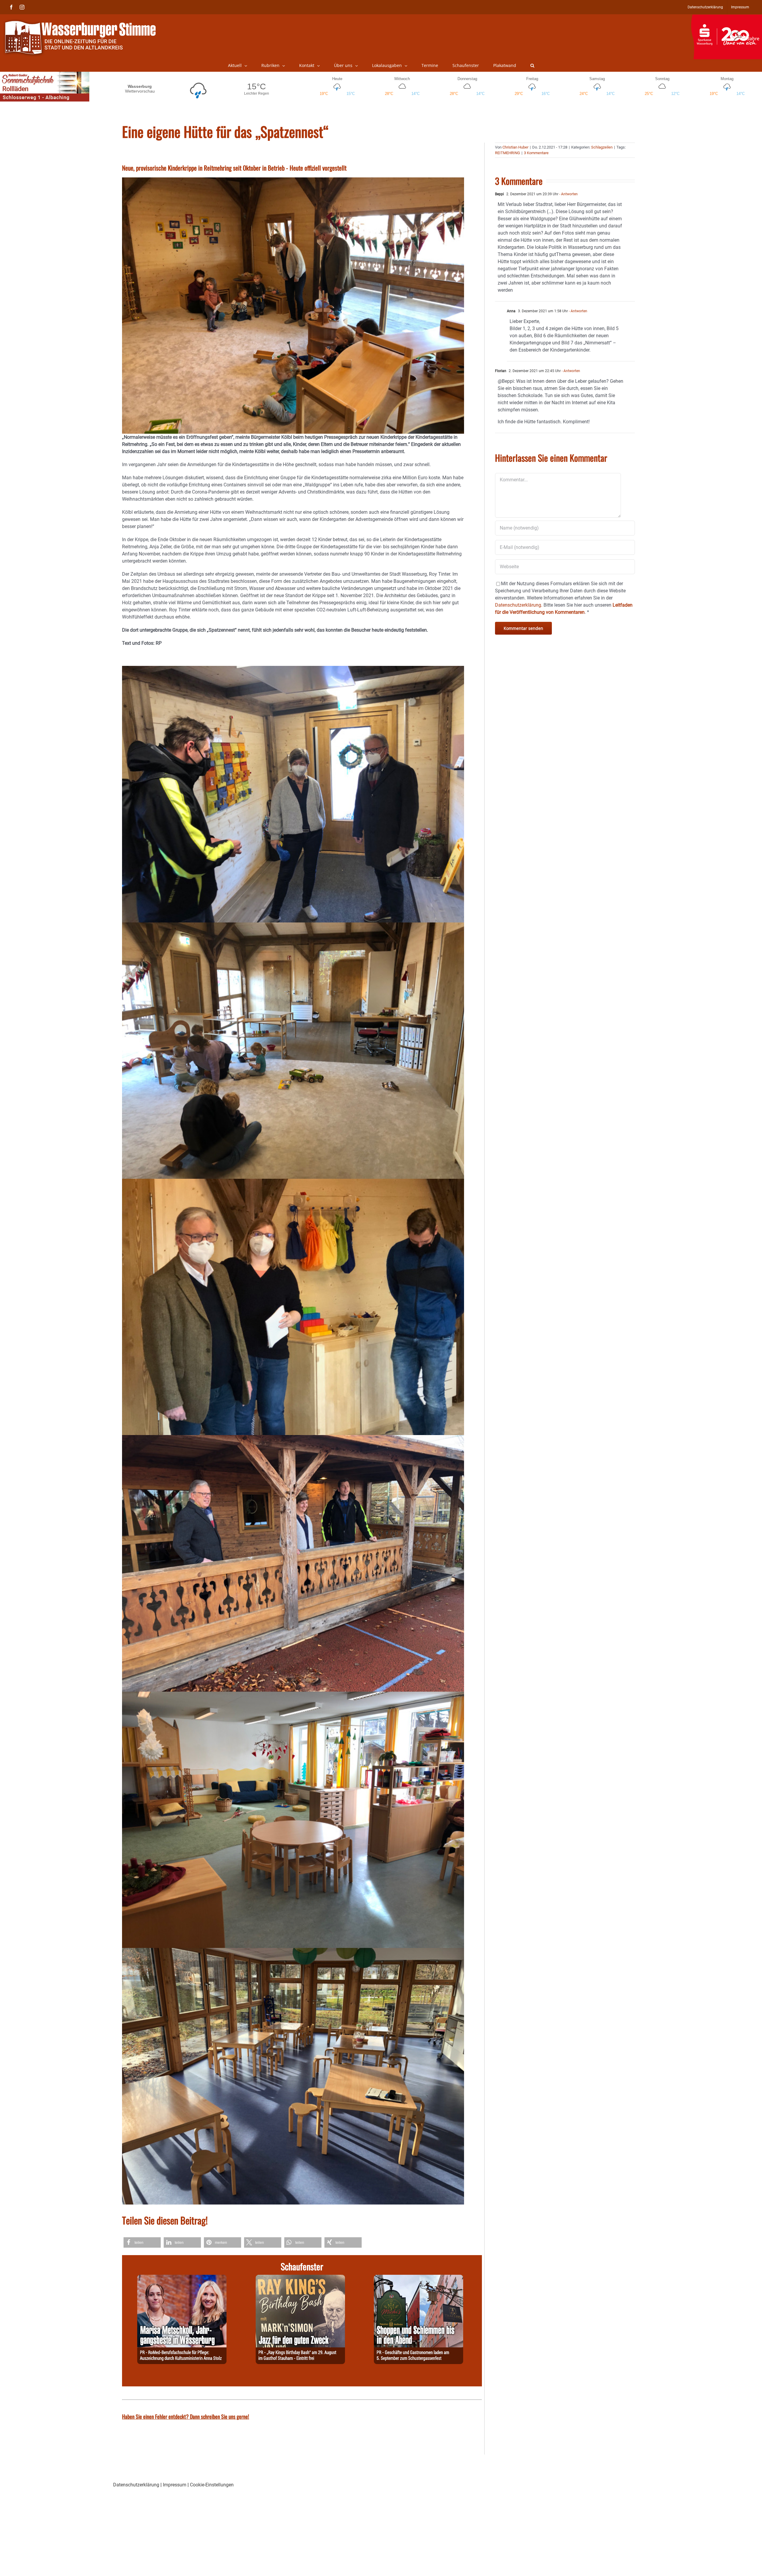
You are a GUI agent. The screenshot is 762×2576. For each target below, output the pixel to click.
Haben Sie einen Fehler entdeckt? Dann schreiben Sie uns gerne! (186, 2416)
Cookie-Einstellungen (212, 2485)
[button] (532, 65)
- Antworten (568, 194)
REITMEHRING (508, 153)
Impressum (175, 2485)
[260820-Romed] (182, 2278)
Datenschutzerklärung (136, 2485)
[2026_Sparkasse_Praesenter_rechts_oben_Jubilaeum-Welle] (726, 18)
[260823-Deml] (419, 2278)
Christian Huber (515, 147)
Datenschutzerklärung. (519, 605)
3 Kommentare (536, 153)
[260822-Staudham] (300, 2278)
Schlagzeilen (602, 147)
